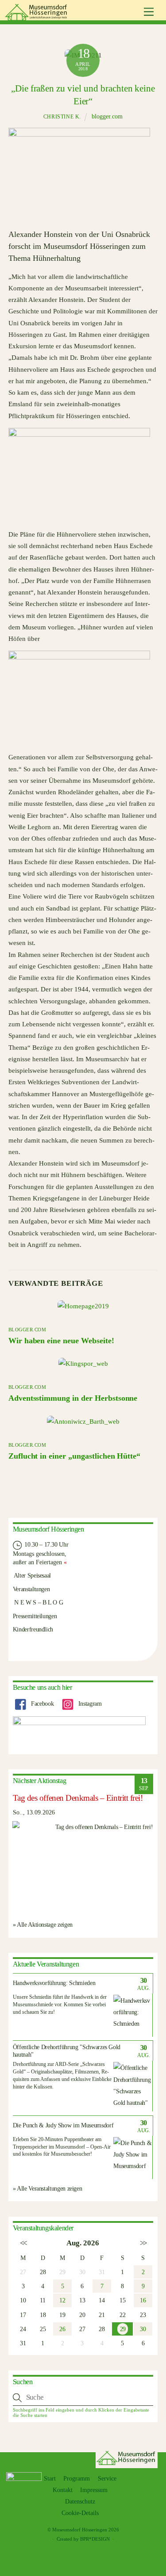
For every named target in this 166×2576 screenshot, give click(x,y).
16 (143, 2300)
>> (143, 2243)
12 (62, 2300)
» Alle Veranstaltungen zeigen (48, 2188)
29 (123, 2329)
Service (107, 2479)
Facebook (42, 1703)
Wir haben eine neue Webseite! (61, 1341)
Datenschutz (80, 2502)
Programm (77, 2479)
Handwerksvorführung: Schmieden (54, 1983)
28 (43, 2272)
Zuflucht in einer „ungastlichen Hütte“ (74, 1456)
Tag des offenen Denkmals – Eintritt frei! (78, 1798)
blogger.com (107, 116)
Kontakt (63, 2490)
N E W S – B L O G (38, 1602)
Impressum (94, 2490)
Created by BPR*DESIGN (83, 2539)
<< (23, 2243)
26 (62, 2329)
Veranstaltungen (31, 1589)
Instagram (89, 1703)
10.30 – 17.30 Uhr (46, 1544)
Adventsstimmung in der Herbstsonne (73, 1398)
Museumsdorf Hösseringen (80, 2530)
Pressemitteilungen (35, 1616)
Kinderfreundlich (33, 1629)
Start (50, 2479)
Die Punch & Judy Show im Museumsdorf (63, 2125)
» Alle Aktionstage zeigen (43, 1924)
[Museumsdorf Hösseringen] (37, 17)
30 (143, 2329)
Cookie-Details (80, 2513)
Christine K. (62, 117)
